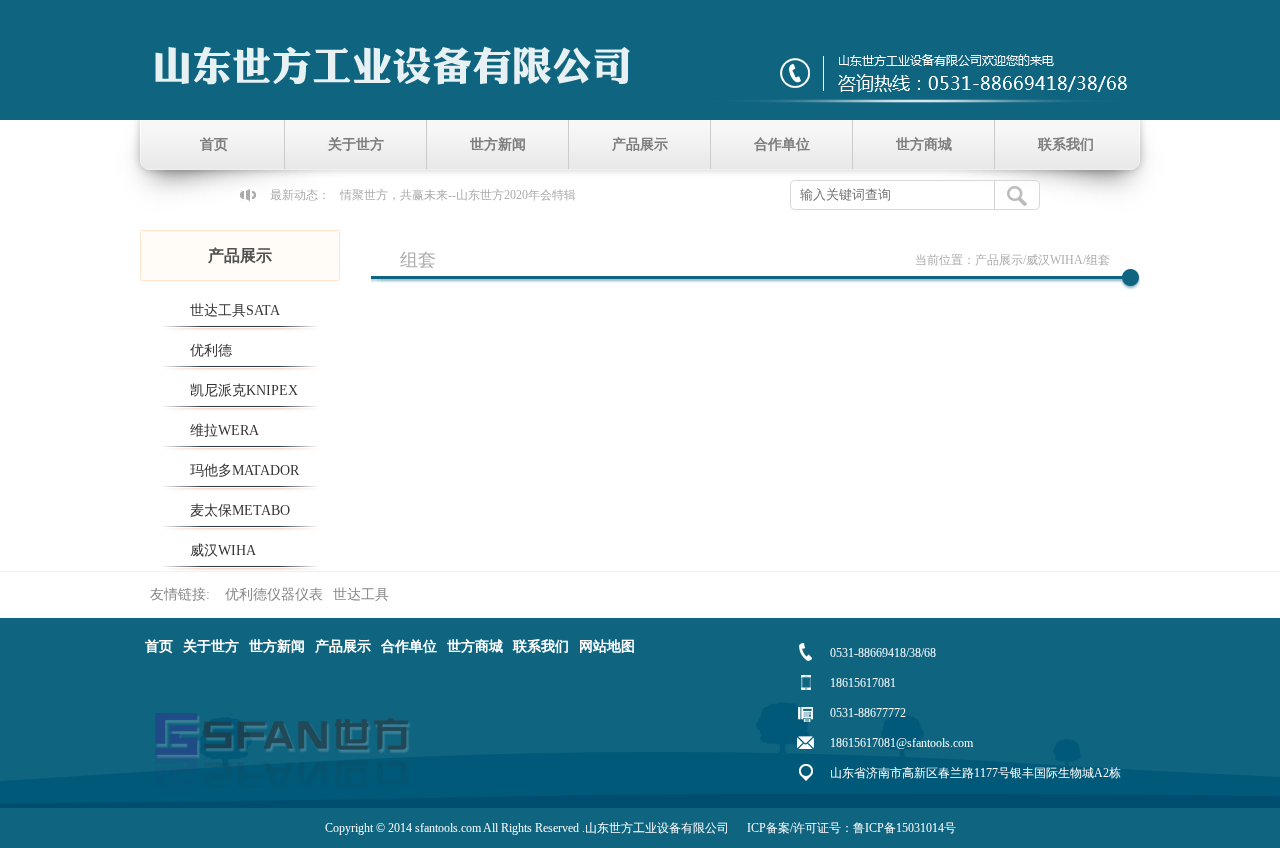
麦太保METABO (240, 510)
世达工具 (361, 594)
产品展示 (640, 144)
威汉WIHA (223, 550)
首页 (214, 144)
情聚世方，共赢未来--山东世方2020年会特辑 (458, 195)
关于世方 (356, 144)
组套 (1098, 260)
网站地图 (607, 646)
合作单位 (782, 144)
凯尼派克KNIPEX (244, 390)
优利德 (211, 350)
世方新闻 (498, 144)
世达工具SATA (235, 310)
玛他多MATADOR (244, 470)
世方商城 (924, 144)
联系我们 (1066, 144)
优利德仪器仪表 (274, 594)
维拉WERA (224, 430)
